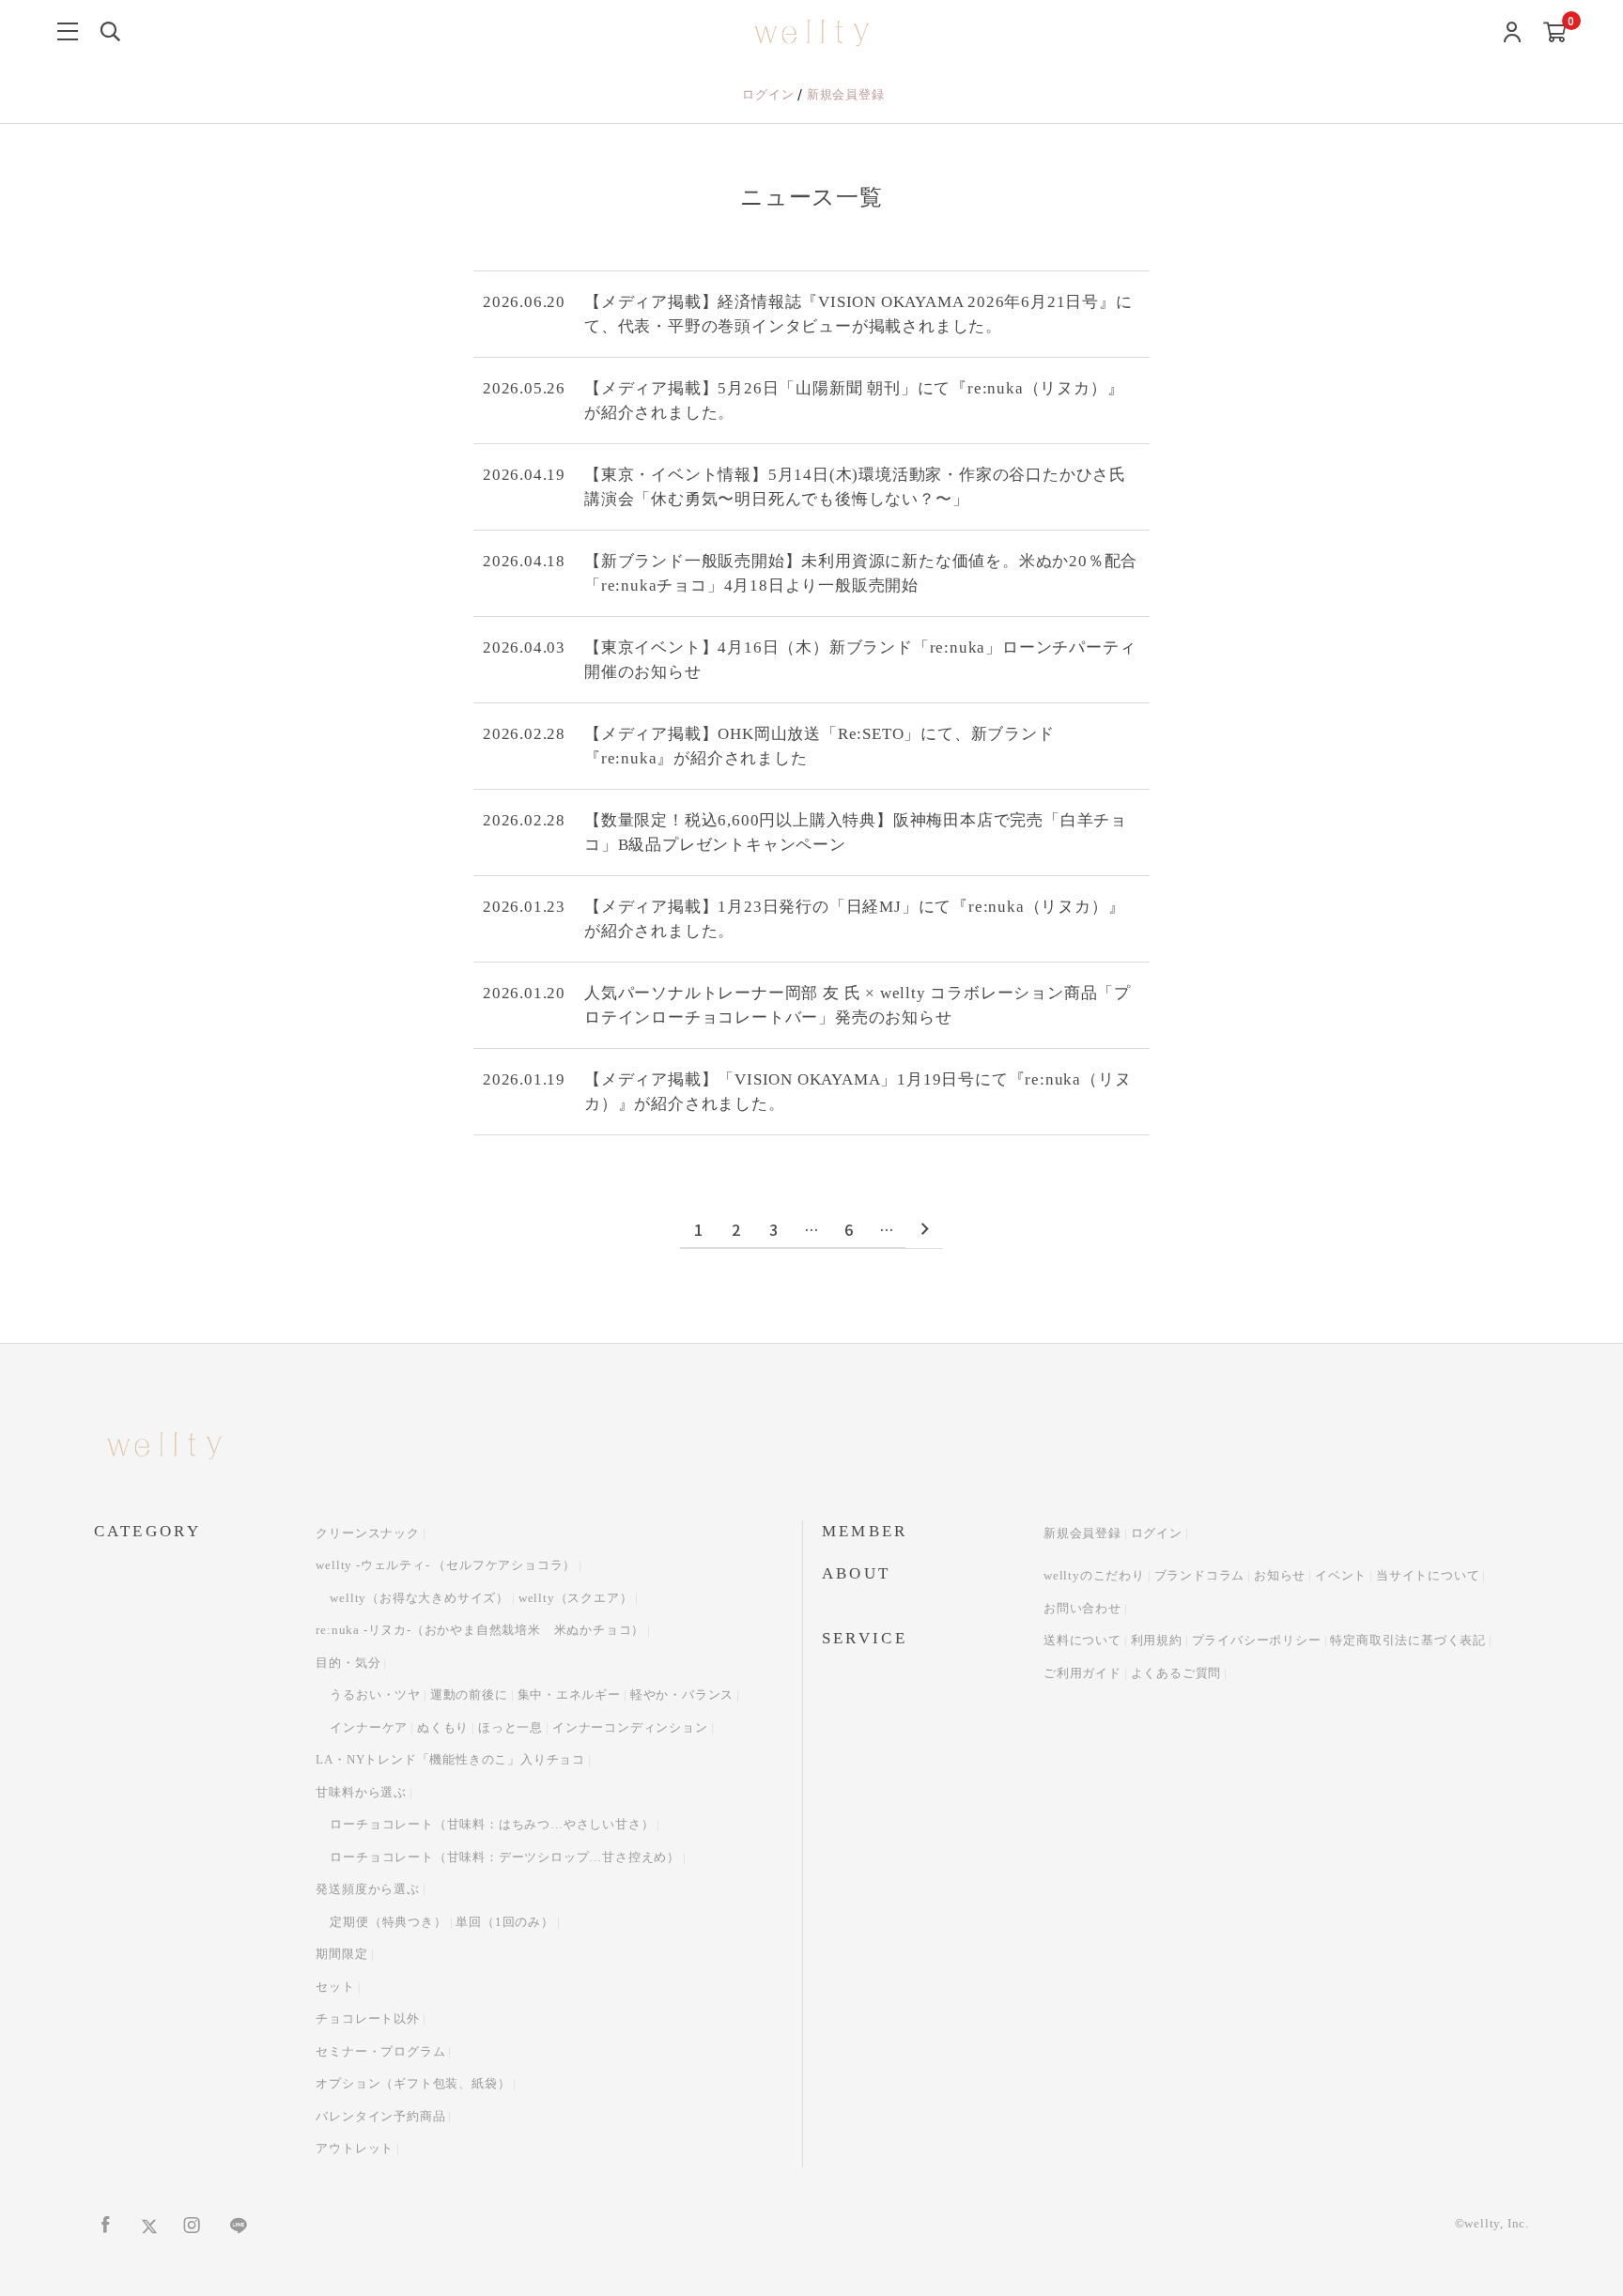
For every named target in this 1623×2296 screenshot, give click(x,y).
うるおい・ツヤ (375, 1695)
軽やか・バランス (682, 1695)
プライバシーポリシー (1257, 1640)
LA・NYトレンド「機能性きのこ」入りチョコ (450, 1759)
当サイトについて (1428, 1575)
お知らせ (1280, 1575)
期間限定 (341, 1954)
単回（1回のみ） (504, 1922)
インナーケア (369, 1727)
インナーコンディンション (630, 1727)
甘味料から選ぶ (361, 1792)
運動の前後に (469, 1695)
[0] (1555, 33)
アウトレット (355, 2148)
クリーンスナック (367, 1533)
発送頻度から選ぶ (367, 1889)
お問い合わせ (1082, 1608)
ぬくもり (443, 1727)
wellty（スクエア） (576, 1598)
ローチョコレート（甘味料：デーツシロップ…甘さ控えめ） (505, 1857)
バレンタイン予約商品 (380, 2116)
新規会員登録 (846, 94)
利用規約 (1157, 1640)
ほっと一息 (510, 1727)
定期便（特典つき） (388, 1922)
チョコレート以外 (367, 2019)
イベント (1341, 1575)
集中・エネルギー (569, 1695)
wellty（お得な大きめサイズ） (419, 1598)
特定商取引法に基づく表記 (1408, 1640)
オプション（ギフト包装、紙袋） (413, 2083)
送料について (1082, 1640)
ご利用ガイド (1082, 1673)
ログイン (770, 94)
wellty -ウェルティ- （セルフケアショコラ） (446, 1565)
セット (335, 1987)
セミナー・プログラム (380, 2051)
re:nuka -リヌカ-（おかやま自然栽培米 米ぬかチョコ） (480, 1630)
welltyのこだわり (1094, 1575)
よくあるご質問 (1176, 1673)
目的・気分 (348, 1663)
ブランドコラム (1200, 1575)
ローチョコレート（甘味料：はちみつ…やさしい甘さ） (492, 1824)
